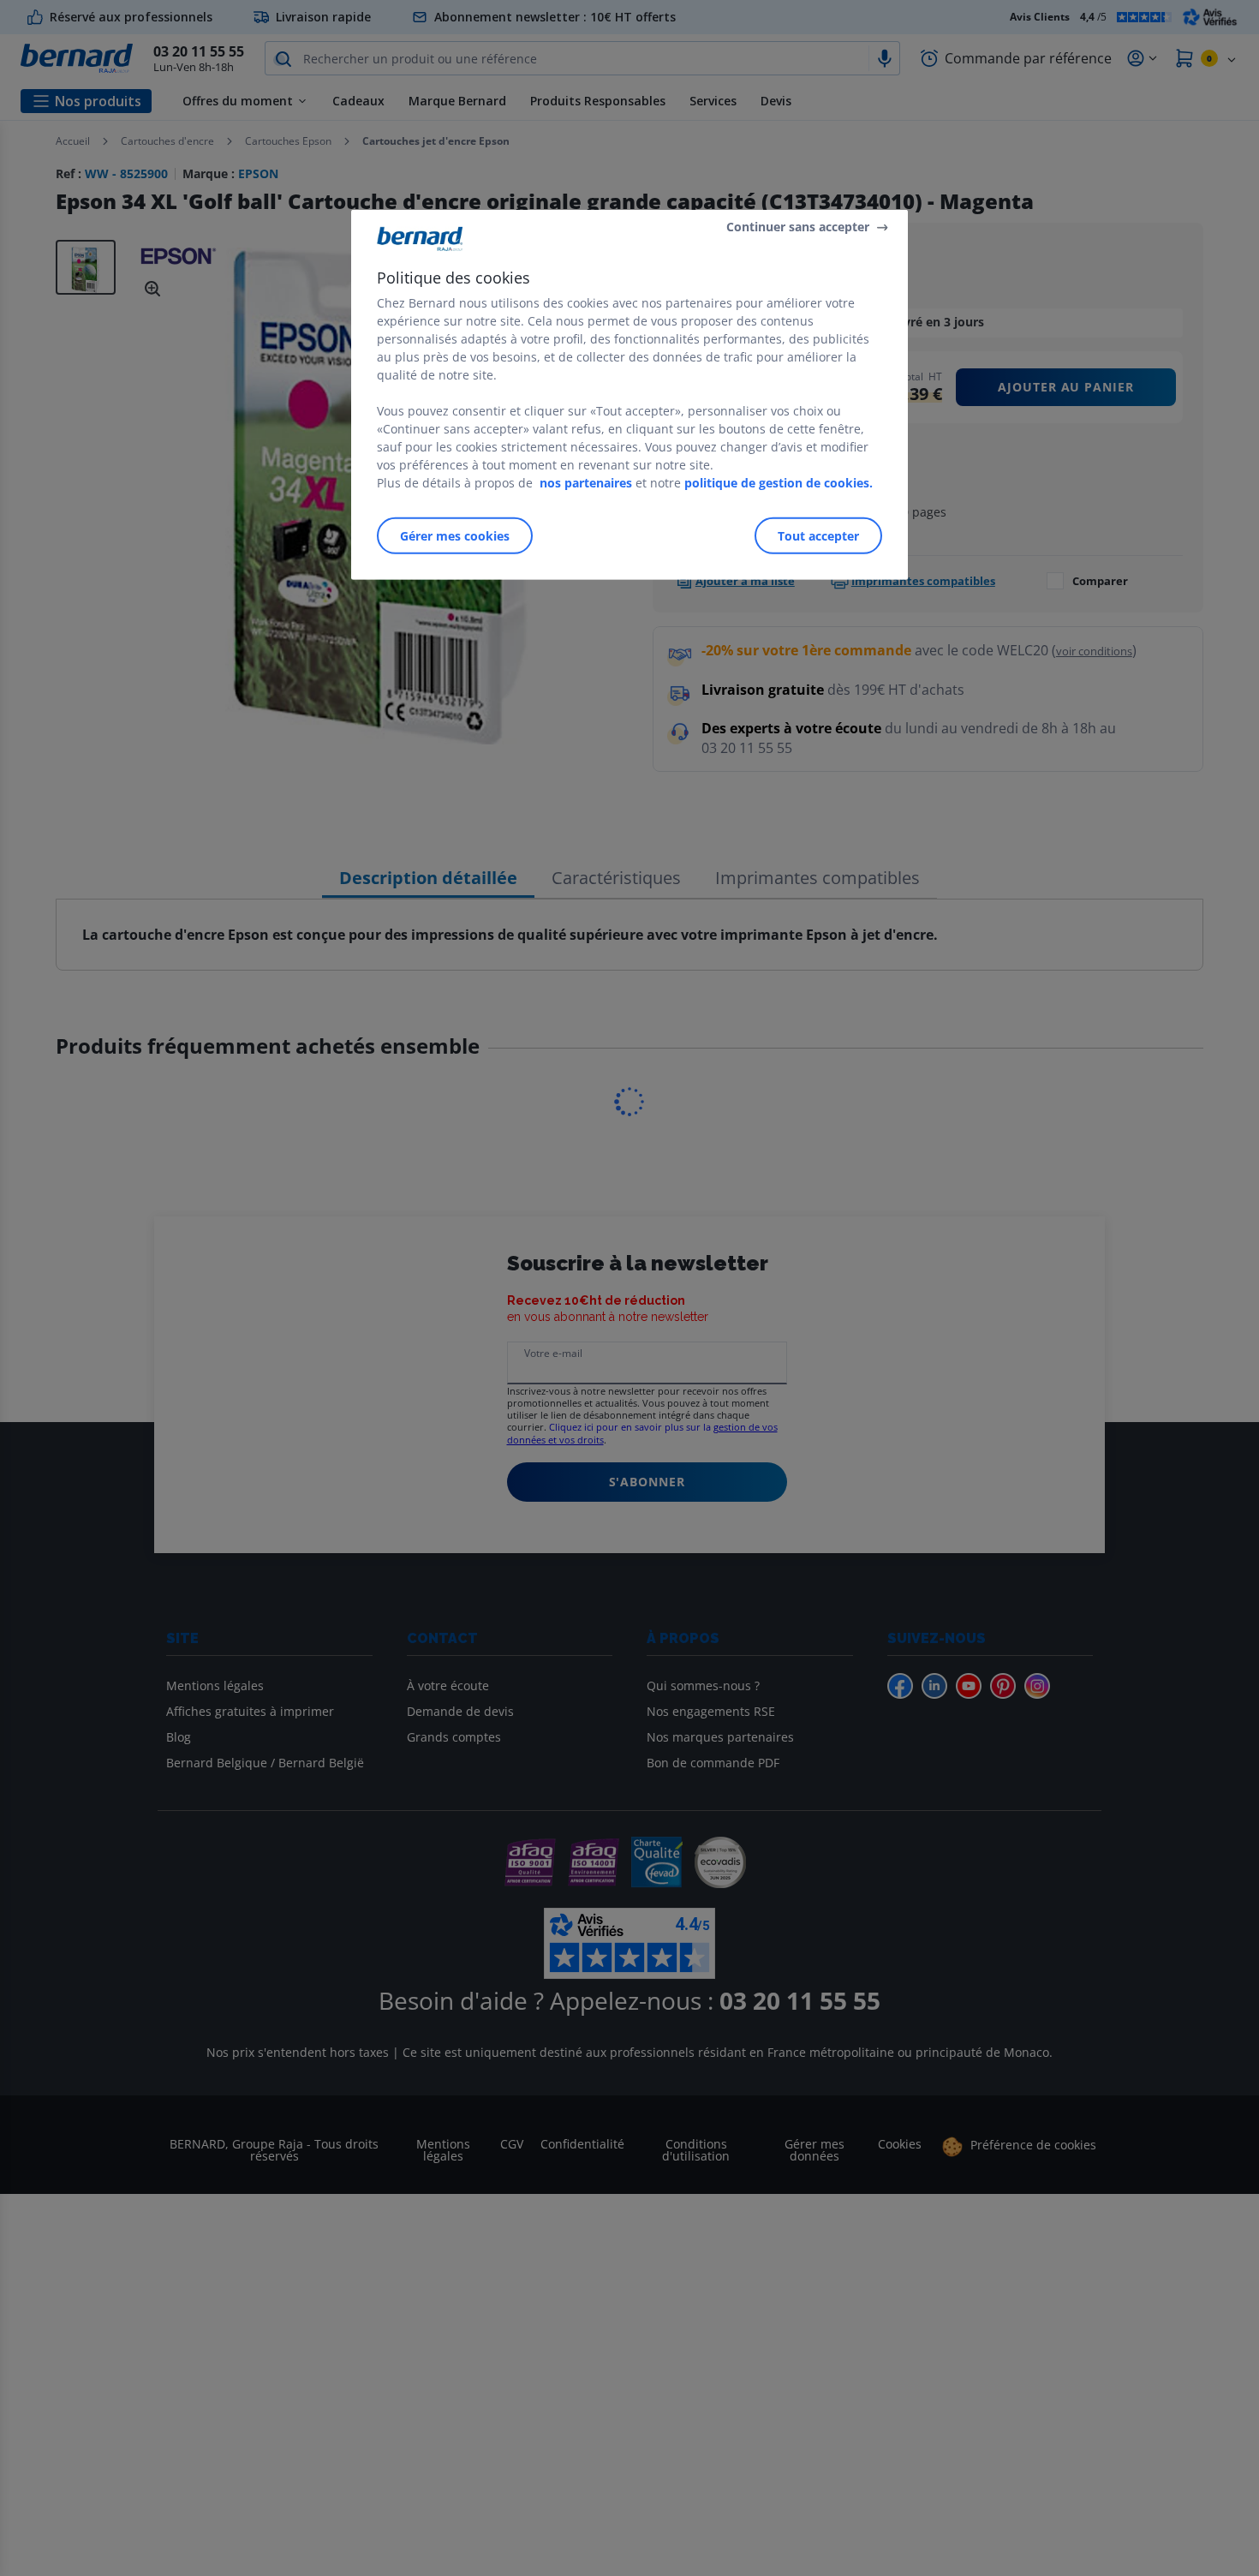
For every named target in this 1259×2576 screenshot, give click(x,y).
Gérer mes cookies (455, 536)
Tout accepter (818, 536)
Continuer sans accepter (798, 227)
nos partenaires (586, 483)
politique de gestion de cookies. (779, 483)
